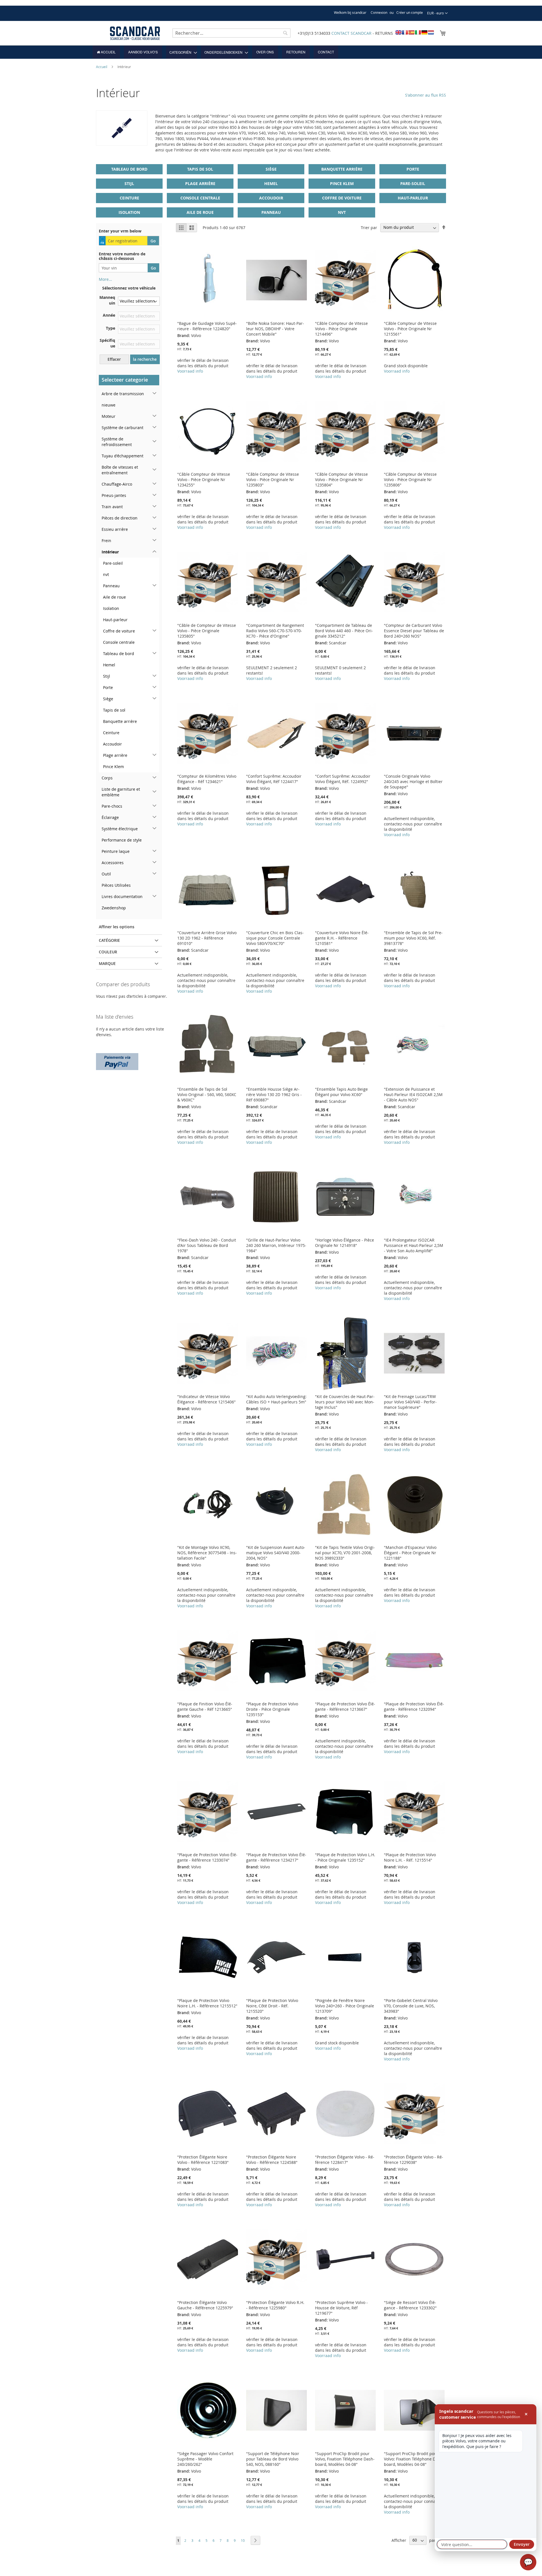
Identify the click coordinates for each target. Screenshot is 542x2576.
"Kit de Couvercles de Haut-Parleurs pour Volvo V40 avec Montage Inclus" (345, 1402)
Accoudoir (271, 198)
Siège (271, 169)
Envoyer (522, 2544)
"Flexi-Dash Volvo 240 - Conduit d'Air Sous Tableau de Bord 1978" (207, 1245)
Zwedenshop (114, 908)
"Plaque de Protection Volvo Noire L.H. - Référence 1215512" (207, 2003)
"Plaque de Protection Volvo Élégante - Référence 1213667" (345, 1707)
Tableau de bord (129, 169)
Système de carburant (123, 428)
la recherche (145, 359)
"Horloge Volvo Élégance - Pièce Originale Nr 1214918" (345, 1243)
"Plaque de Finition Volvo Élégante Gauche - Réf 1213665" (205, 1707)
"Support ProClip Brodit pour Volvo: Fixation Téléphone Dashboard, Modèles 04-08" (414, 2459)
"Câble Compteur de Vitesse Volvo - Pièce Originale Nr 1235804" (341, 480)
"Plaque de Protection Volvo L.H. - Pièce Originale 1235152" (345, 1857)
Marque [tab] (107, 963)
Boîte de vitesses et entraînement (120, 470)
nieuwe (109, 405)
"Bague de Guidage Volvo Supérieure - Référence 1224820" (207, 326)
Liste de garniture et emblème (121, 792)
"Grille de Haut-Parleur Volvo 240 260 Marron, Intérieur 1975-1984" (276, 1245)
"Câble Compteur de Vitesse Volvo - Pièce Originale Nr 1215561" (410, 329)
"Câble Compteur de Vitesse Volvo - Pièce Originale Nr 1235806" (410, 480)
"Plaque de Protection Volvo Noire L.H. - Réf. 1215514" (410, 1857)
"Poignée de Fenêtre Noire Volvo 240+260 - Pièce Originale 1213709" (345, 2006)
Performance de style (122, 840)
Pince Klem (342, 183)
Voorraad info (190, 371)
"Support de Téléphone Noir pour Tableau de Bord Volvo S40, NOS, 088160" (273, 2459)
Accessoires (113, 863)
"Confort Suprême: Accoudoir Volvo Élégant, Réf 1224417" (274, 779)
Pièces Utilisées (116, 885)
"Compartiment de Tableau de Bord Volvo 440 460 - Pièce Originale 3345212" (344, 631)
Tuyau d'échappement (123, 456)
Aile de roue (200, 212)
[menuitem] (106, 52)
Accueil (102, 67)
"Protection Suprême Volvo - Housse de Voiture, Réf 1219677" (341, 2308)
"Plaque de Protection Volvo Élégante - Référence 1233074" (207, 1857)
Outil (106, 874)
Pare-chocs (112, 806)
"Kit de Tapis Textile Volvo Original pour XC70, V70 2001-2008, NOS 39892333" (345, 1553)
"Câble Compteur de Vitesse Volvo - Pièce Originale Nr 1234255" (204, 480)
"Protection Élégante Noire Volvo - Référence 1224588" (272, 2160)
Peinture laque (116, 851)
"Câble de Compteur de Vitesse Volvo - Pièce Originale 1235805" (207, 631)
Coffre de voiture (342, 198)
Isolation (129, 212)
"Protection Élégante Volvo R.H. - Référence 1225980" (275, 2305)
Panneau (271, 212)
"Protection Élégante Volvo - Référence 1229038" (414, 2160)
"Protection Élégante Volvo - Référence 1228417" (345, 2160)
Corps (107, 778)
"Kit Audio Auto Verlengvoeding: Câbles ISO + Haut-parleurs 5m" (276, 1399)
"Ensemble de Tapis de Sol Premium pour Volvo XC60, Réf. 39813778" (413, 938)
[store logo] (135, 33)
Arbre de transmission (123, 394)
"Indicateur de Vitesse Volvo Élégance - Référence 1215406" (206, 1399)
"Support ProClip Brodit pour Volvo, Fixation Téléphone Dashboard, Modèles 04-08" (345, 2459)
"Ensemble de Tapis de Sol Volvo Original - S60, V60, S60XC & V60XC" (207, 1094)
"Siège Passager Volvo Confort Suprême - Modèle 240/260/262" (205, 2459)
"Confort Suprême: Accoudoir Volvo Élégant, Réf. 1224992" (343, 779)
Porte (413, 169)
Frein (106, 541)
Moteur (109, 416)
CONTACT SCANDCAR (351, 33)
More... (105, 279)
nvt (342, 212)
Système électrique (120, 829)
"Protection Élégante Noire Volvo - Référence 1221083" (203, 2160)
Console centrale (200, 198)
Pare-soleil (413, 183)
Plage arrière (200, 183)
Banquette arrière (342, 169)
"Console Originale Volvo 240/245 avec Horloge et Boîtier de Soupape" (413, 782)
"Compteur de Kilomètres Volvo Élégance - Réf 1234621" (207, 779)
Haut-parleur (413, 198)
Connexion (379, 12)
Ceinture (129, 198)
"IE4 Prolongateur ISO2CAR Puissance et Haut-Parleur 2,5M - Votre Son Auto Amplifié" (414, 1245)
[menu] (271, 52)
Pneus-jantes (114, 495)
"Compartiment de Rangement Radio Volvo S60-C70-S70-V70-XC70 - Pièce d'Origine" (275, 631)
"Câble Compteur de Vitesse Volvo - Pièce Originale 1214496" (341, 329)
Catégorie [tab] (109, 940)
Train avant (112, 507)
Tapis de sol (200, 169)
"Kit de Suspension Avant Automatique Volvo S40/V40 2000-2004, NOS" (276, 1553)
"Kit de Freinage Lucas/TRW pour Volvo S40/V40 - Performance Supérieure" (410, 1402)
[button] (437, 13)
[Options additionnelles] (117, 1061)
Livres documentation (122, 896)
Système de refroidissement (117, 442)
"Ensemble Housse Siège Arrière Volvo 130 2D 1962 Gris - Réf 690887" (274, 1094)
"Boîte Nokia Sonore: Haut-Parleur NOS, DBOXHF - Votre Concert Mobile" (275, 329)
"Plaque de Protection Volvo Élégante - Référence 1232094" (414, 1707)
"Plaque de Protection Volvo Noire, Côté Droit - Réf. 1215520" (272, 2006)
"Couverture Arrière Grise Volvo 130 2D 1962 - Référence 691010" (207, 938)
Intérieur (110, 552)
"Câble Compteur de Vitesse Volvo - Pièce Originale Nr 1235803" (273, 480)
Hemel (271, 183)
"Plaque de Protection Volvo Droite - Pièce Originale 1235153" (272, 1709)
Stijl (129, 183)
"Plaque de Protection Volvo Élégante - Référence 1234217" (276, 1857)
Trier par (369, 227)
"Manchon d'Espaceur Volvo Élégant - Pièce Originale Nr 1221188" (410, 1553)
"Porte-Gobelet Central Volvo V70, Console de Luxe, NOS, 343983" (411, 2006)
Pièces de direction (120, 518)
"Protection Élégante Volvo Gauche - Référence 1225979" (205, 2305)
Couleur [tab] (108, 952)
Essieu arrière (115, 529)
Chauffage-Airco (117, 484)
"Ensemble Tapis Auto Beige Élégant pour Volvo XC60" (341, 1092)
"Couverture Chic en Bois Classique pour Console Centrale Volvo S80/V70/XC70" (275, 938)
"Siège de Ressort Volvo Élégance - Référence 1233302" (410, 2305)
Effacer (114, 359)
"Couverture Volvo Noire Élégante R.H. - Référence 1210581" (342, 938)
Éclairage (110, 817)
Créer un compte (410, 12)
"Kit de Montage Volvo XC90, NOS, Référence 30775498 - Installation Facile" (207, 1553)
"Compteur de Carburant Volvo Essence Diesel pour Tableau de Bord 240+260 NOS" (414, 631)
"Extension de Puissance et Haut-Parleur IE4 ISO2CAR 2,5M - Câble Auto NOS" (413, 1094)
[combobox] (231, 33)
